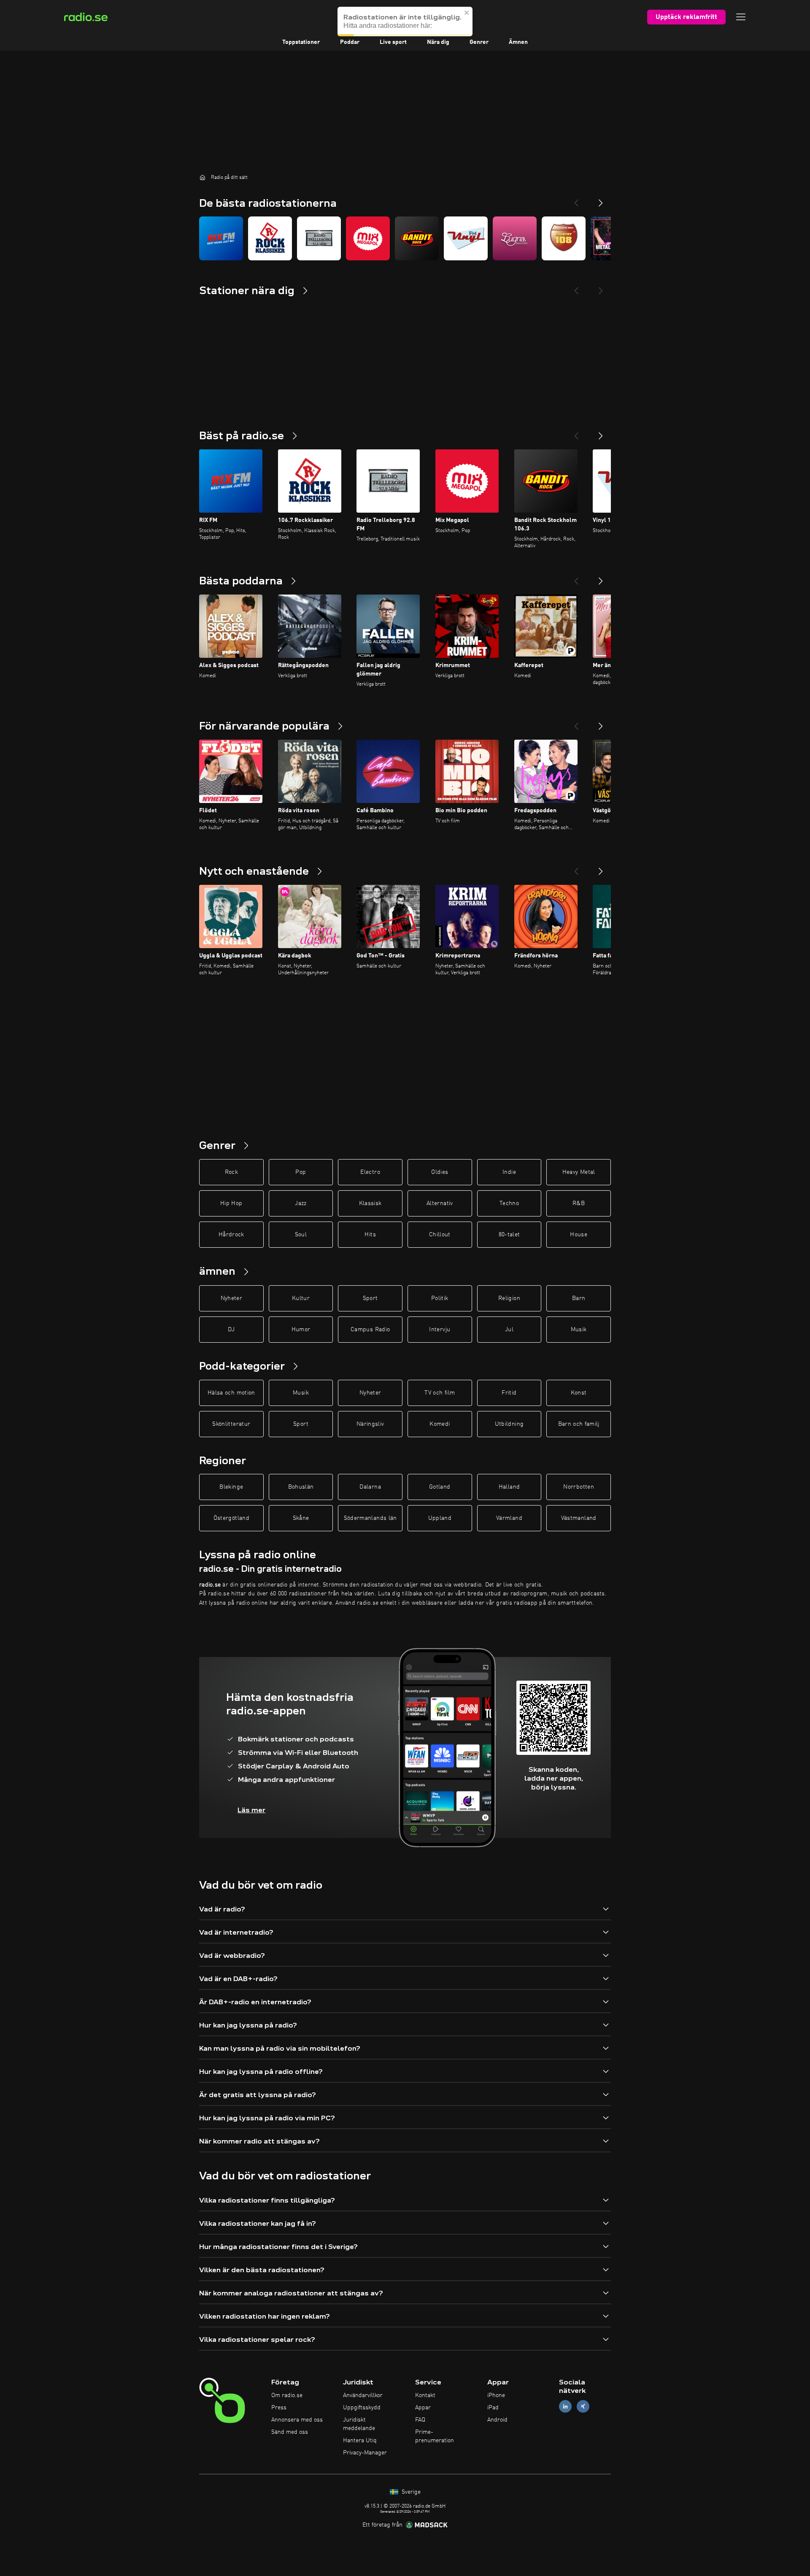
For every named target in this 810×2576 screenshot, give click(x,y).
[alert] (405, 22)
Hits (370, 1235)
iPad (493, 2408)
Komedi (440, 1424)
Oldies (440, 1172)
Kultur (301, 1298)
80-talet (509, 1235)
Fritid (509, 1393)
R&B (579, 1203)
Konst (579, 1393)
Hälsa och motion (231, 1393)
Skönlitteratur (231, 1424)
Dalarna (370, 1487)
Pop (301, 1172)
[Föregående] (576, 432)
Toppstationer (301, 42)
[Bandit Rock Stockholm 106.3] (417, 238)
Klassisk (370, 1203)
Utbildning (509, 1424)
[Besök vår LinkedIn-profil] (565, 2407)
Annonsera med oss (297, 2420)
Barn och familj (579, 1424)
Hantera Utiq (360, 2441)
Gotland (440, 1487)
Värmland (509, 1518)
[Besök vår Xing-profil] (583, 2407)
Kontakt (425, 2395)
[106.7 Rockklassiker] (270, 238)
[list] (405, 238)
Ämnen (518, 42)
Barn (579, 1298)
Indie (509, 1172)
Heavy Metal (579, 1172)
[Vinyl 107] (466, 238)
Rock (231, 1172)
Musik (579, 1330)
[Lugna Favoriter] (515, 238)
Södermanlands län (370, 1518)
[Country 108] (564, 238)
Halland (509, 1487)
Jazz (301, 1203)
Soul (301, 1235)
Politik (440, 1298)
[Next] (601, 200)
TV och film (440, 1393)
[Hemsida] (202, 177)
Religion (509, 1298)
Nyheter (231, 1298)
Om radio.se (287, 2395)
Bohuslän (301, 1487)
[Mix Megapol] (368, 238)
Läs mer (251, 1810)
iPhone (496, 2395)
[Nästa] (601, 432)
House (579, 1235)
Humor (301, 1330)
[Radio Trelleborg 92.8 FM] (319, 238)
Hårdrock (231, 1235)
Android (497, 2420)
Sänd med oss (290, 2432)
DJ (231, 1330)
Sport (370, 1298)
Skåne (301, 1518)
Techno (509, 1203)
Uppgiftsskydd (362, 2408)
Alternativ (440, 1203)
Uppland (440, 1518)
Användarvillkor (363, 2395)
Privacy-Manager (365, 2453)
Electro (370, 1172)
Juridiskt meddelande (359, 2424)
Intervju (440, 1330)
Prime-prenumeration (435, 2436)
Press (279, 2408)
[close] (467, 13)
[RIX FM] (221, 238)
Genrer (479, 42)
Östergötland (231, 1518)
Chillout (440, 1235)
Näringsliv (370, 1424)
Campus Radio (370, 1330)
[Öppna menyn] (741, 17)
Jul (509, 1330)
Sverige (410, 2492)
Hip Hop (231, 1203)
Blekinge (231, 1487)
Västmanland (579, 1518)
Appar (423, 2408)
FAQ (420, 2420)
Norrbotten (579, 1487)
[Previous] (576, 200)
